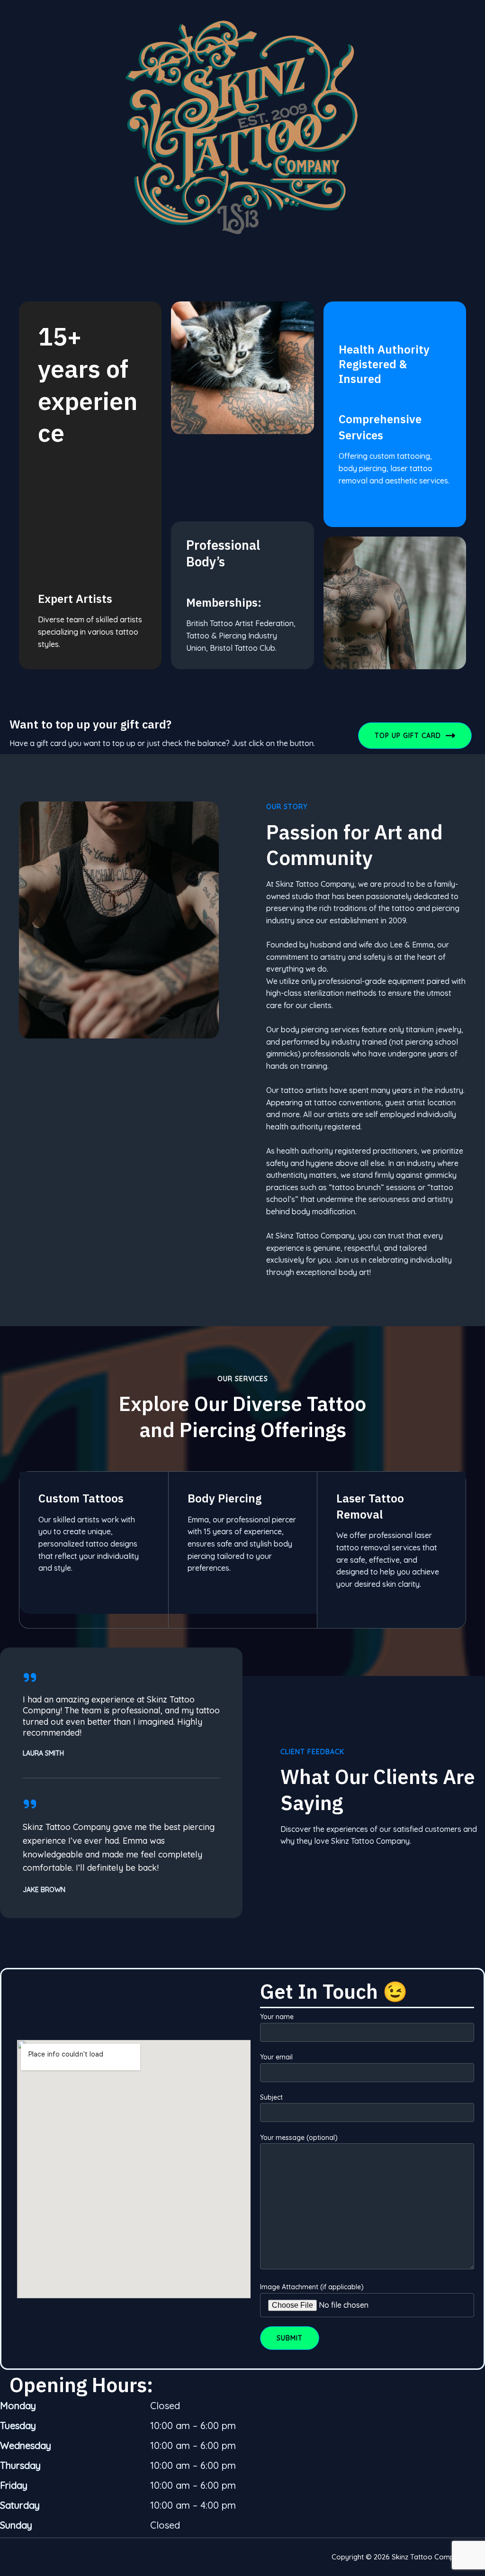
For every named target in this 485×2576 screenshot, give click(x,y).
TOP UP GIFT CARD (408, 736)
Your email (276, 2057)
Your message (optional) (299, 2138)
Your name (277, 2017)
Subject (271, 2097)
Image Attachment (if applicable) (312, 2287)
